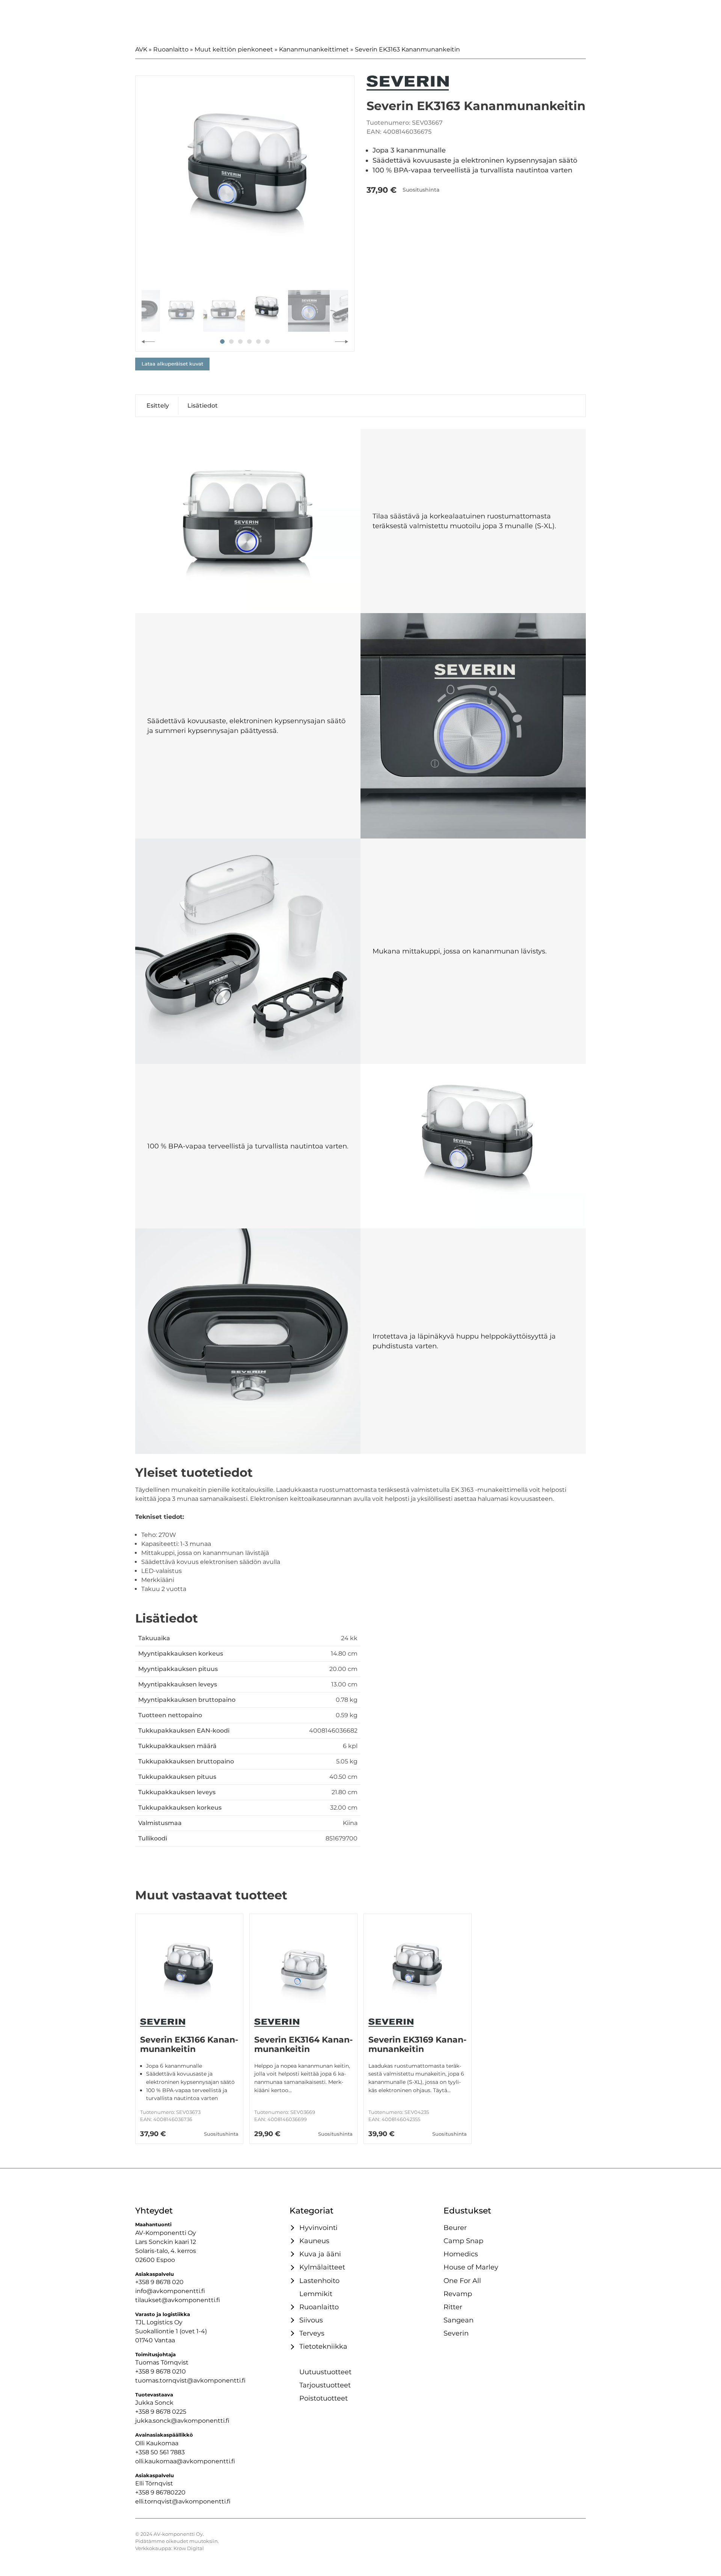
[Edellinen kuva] (148, 341)
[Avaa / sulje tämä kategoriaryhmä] (291, 2228)
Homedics (461, 2254)
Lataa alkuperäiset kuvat (172, 364)
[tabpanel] (245, 185)
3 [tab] (240, 341)
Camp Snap (463, 2241)
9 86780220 (168, 2492)
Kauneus (314, 2241)
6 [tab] (267, 341)
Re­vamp (458, 2294)
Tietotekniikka (323, 2346)
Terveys (312, 2333)
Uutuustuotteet (325, 2372)
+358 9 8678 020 (159, 2282)
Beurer (455, 2228)
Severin (456, 2333)
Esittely (158, 406)
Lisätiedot (203, 406)
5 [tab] (258, 341)
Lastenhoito (319, 2281)
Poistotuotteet (324, 2398)
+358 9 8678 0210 (161, 2371)
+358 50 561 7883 (160, 2452)
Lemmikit (316, 2294)
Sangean (459, 2320)
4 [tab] (249, 341)
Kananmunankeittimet (314, 49)
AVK (141, 49)
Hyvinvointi (318, 2228)
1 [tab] (222, 341)
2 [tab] (231, 341)
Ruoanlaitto (171, 49)
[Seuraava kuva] (342, 341)
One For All (462, 2281)
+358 (143, 2492)
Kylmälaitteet (322, 2267)
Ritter (453, 2307)
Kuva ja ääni (320, 2254)
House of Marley (471, 2267)
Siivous (311, 2320)
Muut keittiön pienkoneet (234, 49)
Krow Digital (189, 2548)
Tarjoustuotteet (325, 2385)
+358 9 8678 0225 (161, 2412)
